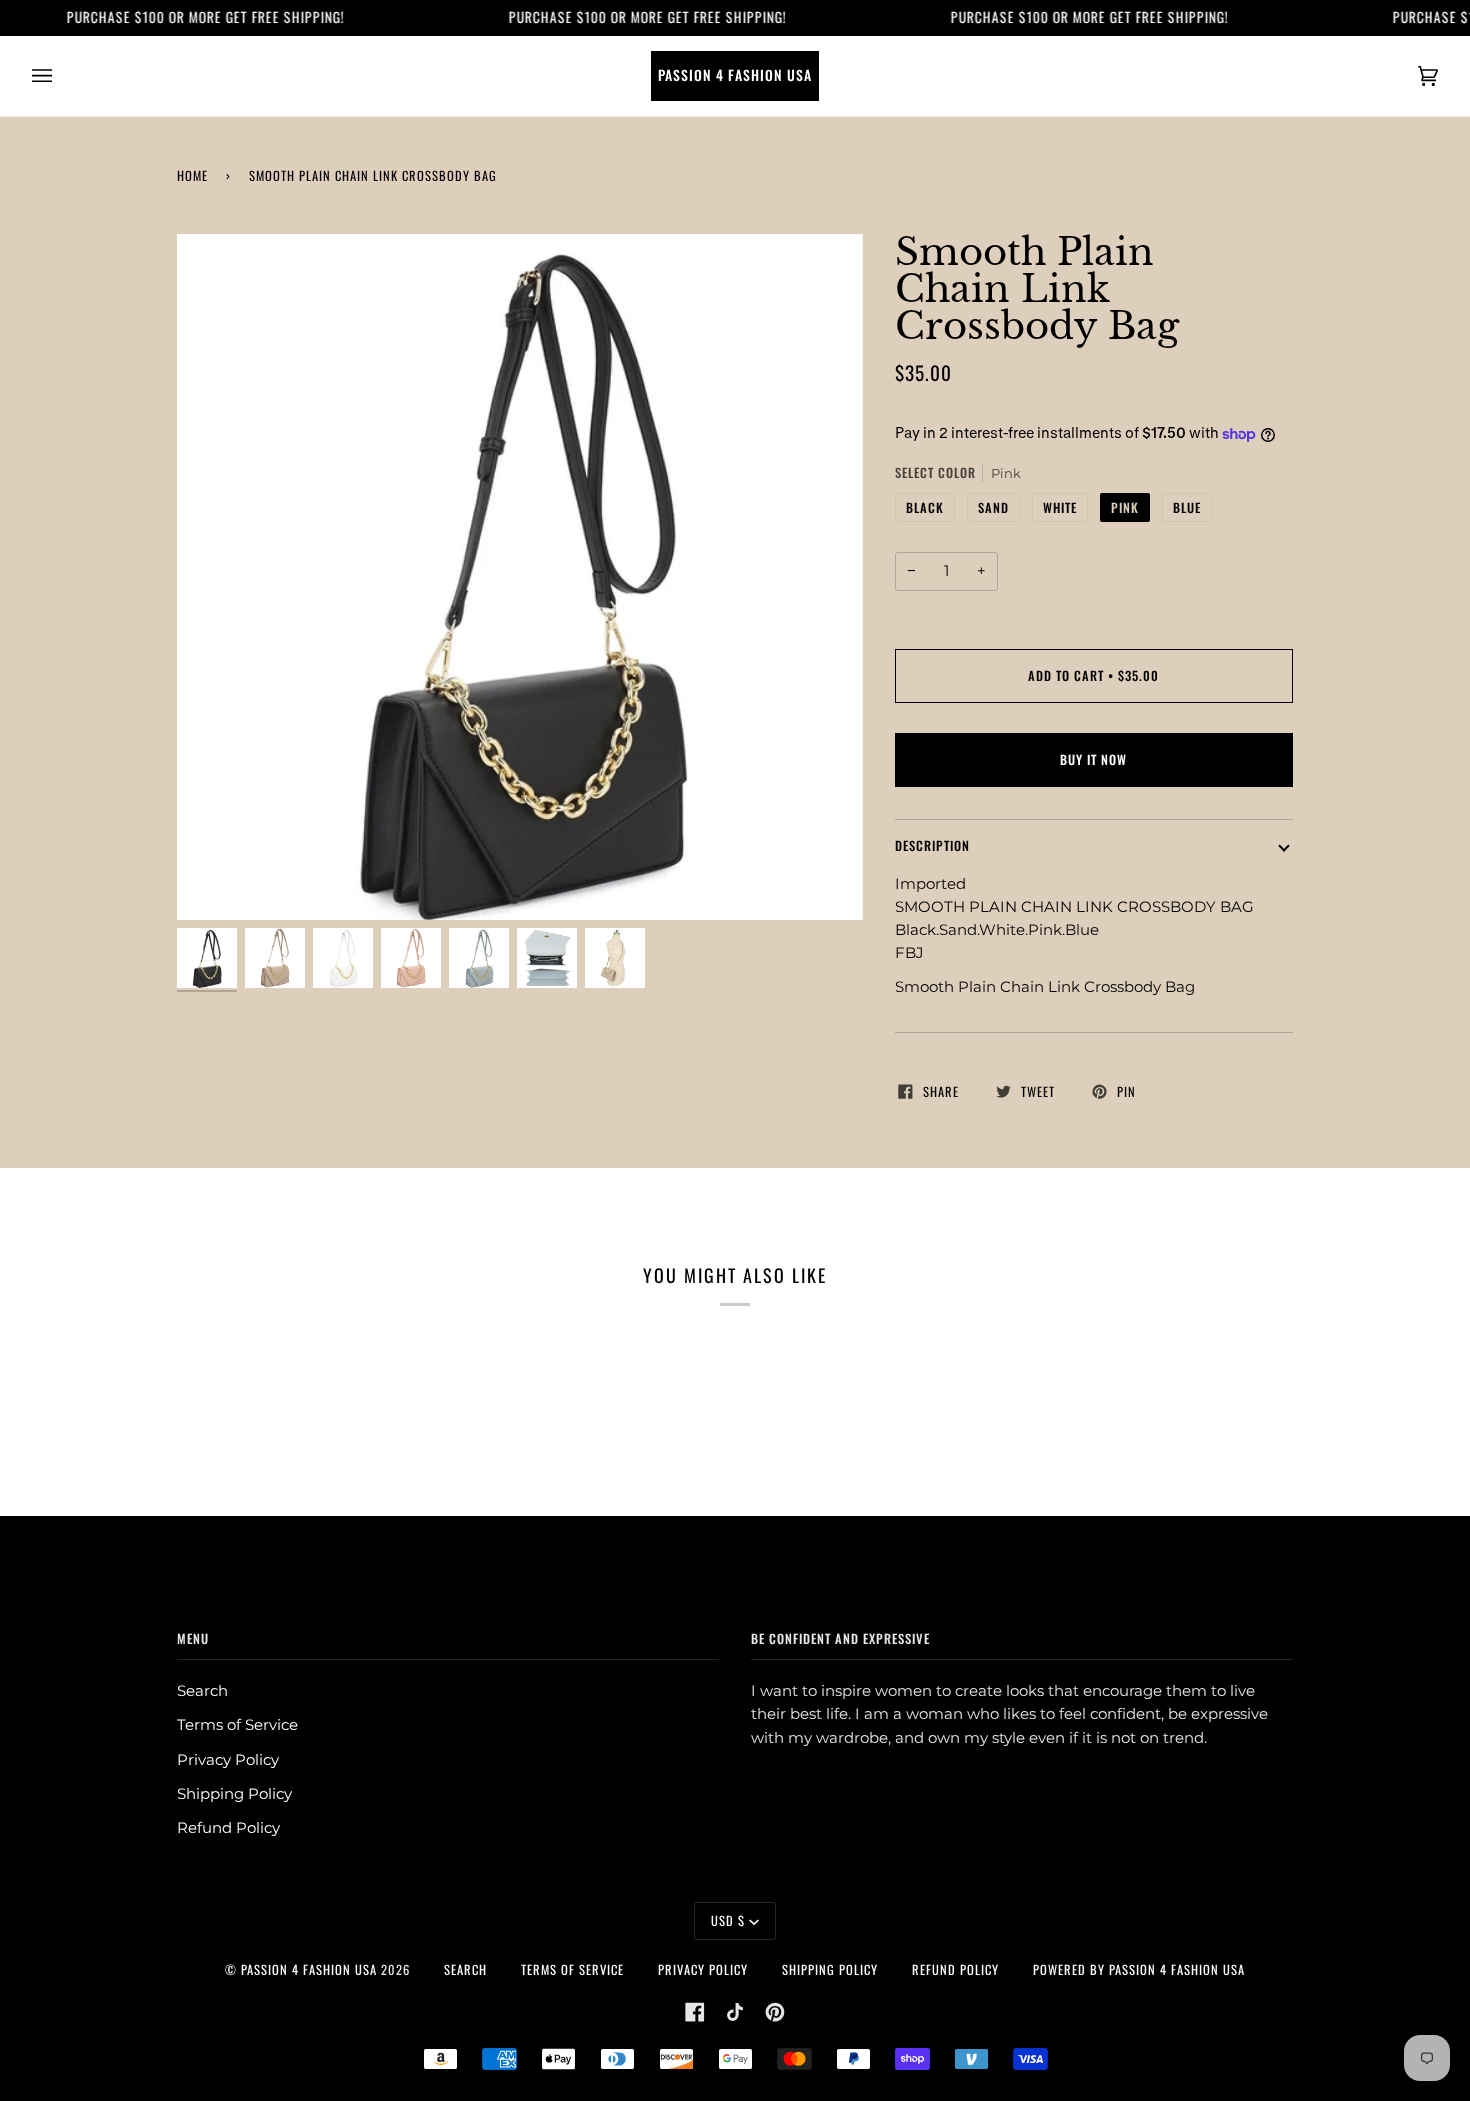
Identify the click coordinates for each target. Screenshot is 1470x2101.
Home (192, 175)
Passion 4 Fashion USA (309, 1969)
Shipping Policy (234, 1794)
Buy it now (1093, 759)
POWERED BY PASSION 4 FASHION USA (1139, 1969)
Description (932, 845)
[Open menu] (62, 76)
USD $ (728, 1920)
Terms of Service (237, 1725)
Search (202, 1691)
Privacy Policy (228, 1760)
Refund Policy (228, 1828)
